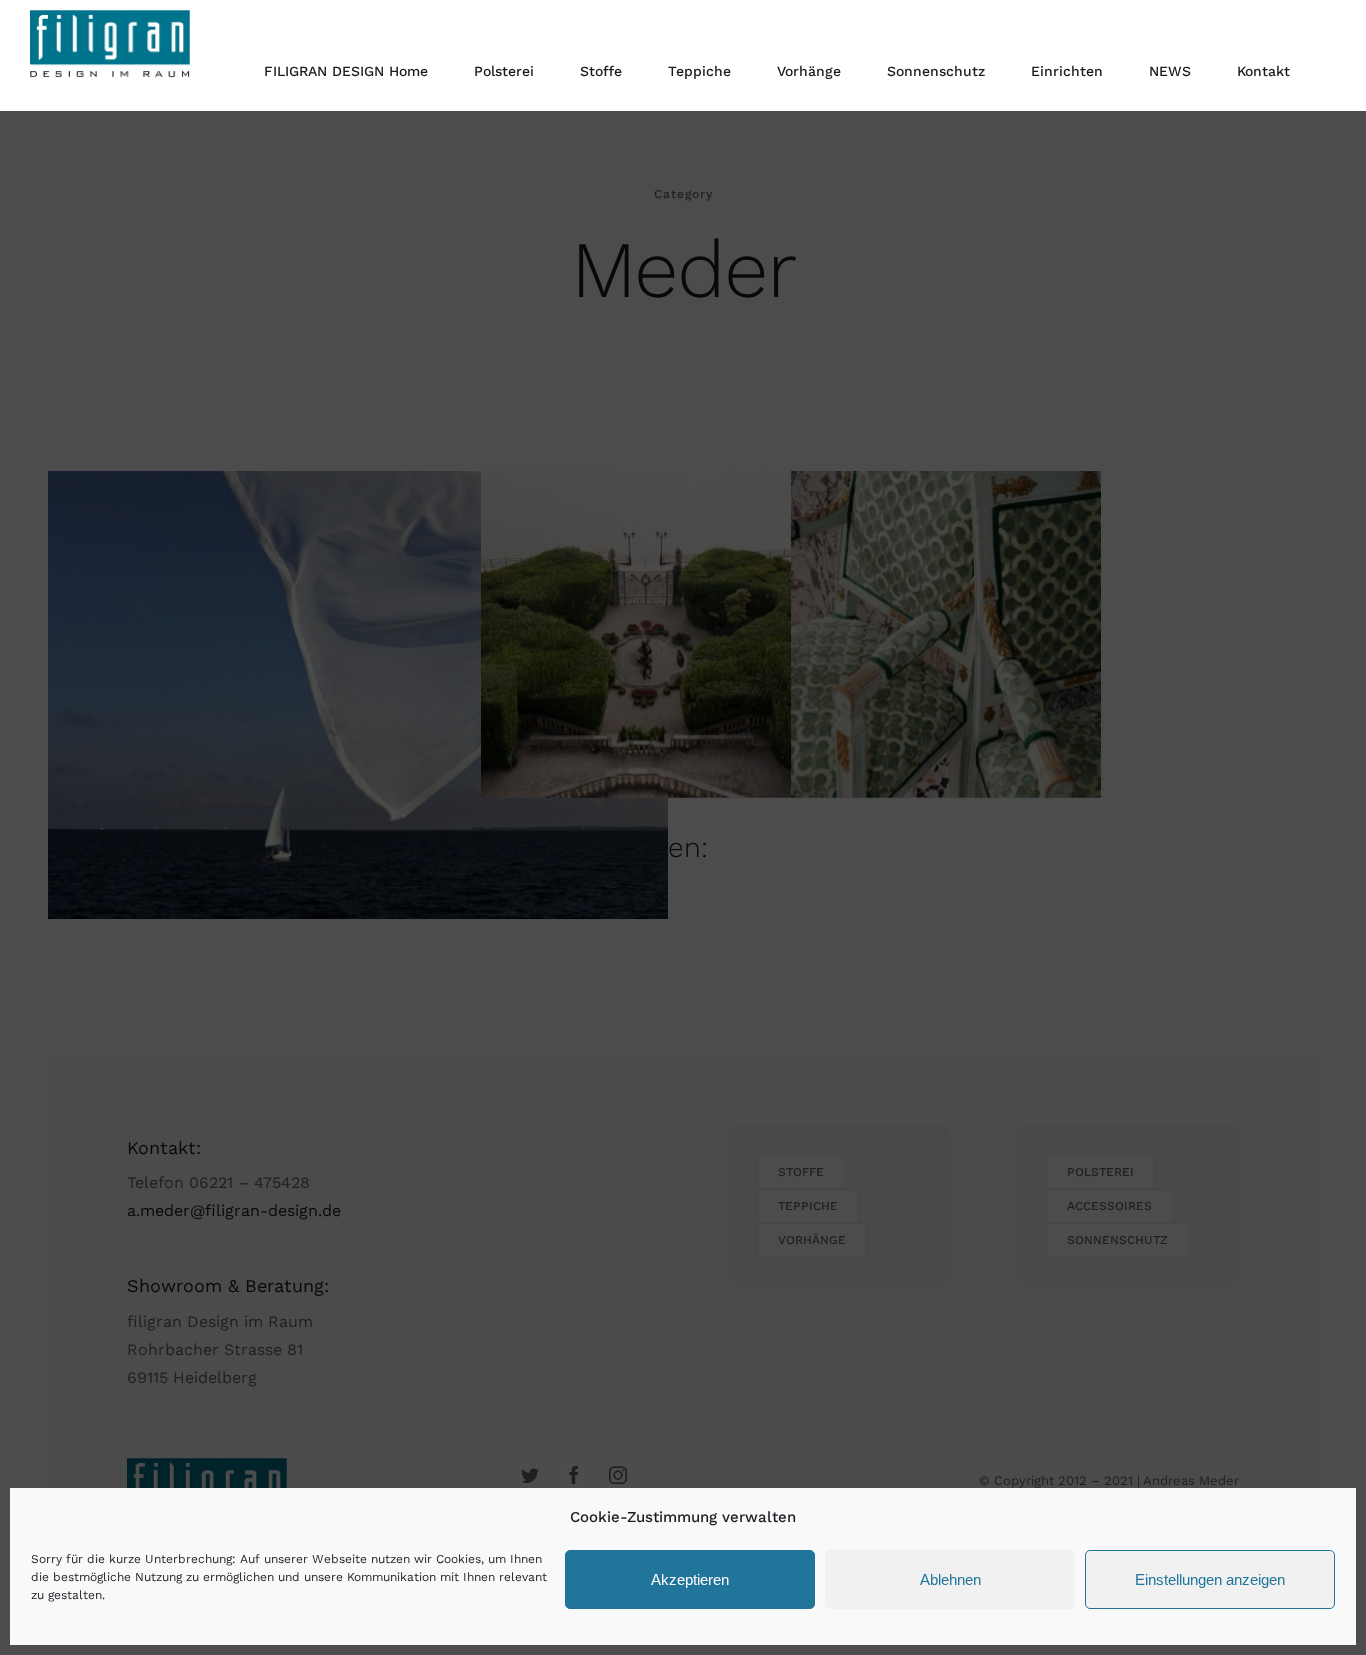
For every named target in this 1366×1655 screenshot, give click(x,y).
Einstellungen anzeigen (1210, 1579)
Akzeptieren (690, 1579)
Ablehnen (950, 1579)
